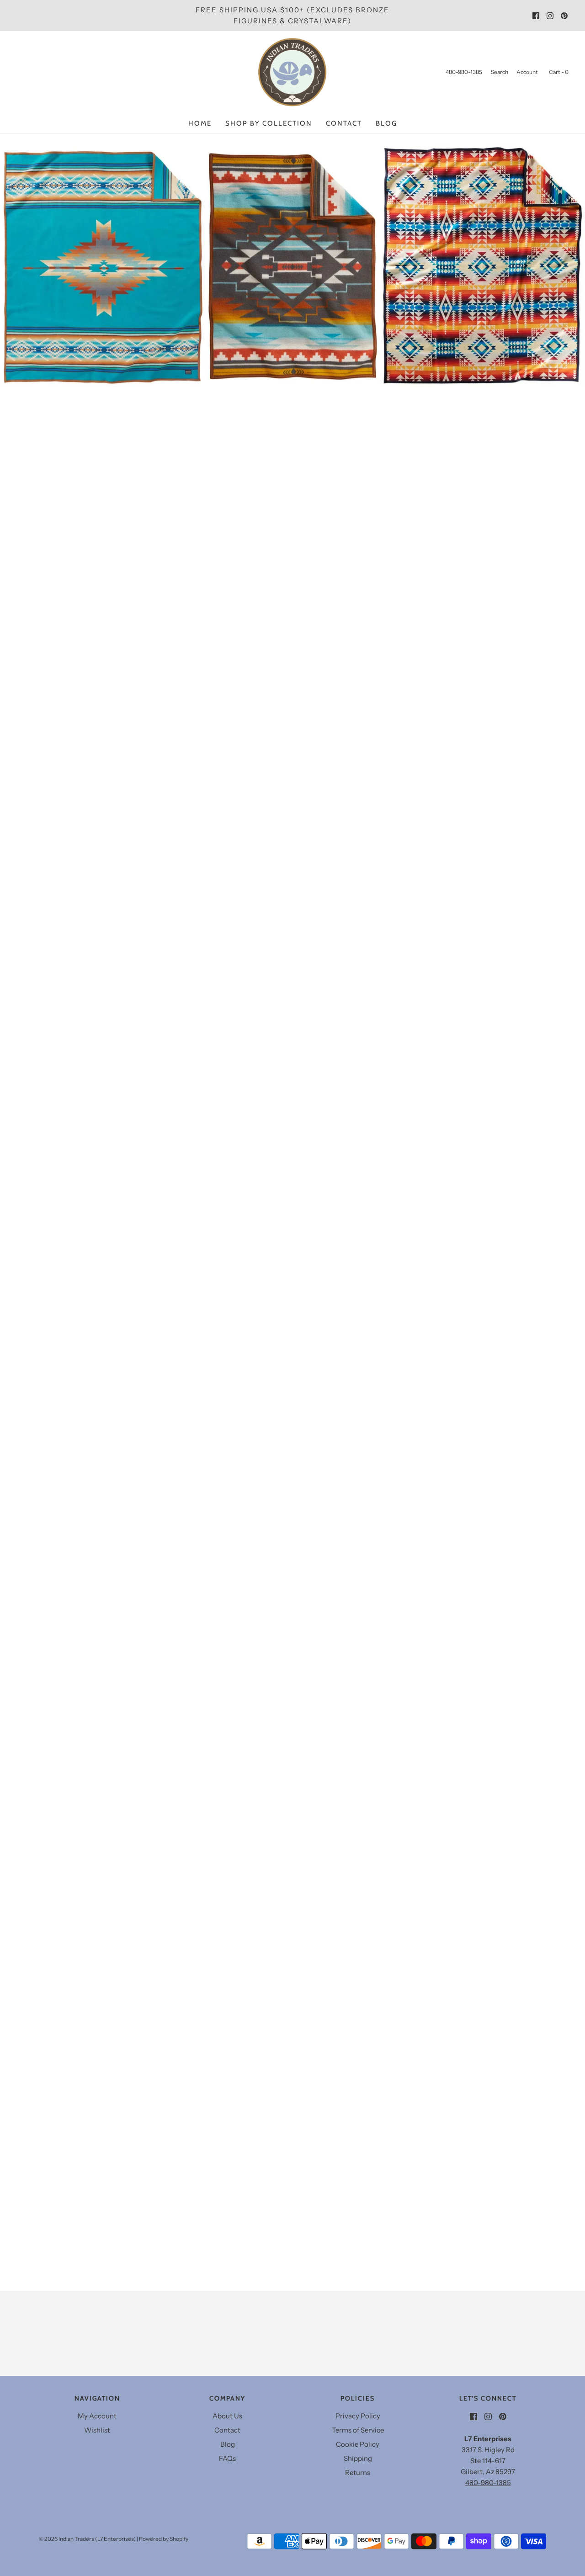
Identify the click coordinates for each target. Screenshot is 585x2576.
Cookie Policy (358, 2444)
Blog (386, 123)
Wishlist (97, 2430)
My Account (97, 2416)
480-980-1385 (488, 2483)
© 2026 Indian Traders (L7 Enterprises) (87, 2539)
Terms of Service (358, 2430)
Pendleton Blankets (292, 285)
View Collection (292, 335)
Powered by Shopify (164, 2539)
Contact (344, 123)
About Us (227, 2416)
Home (200, 123)
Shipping (358, 2458)
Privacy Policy (358, 2416)
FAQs (227, 2458)
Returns (358, 2473)
